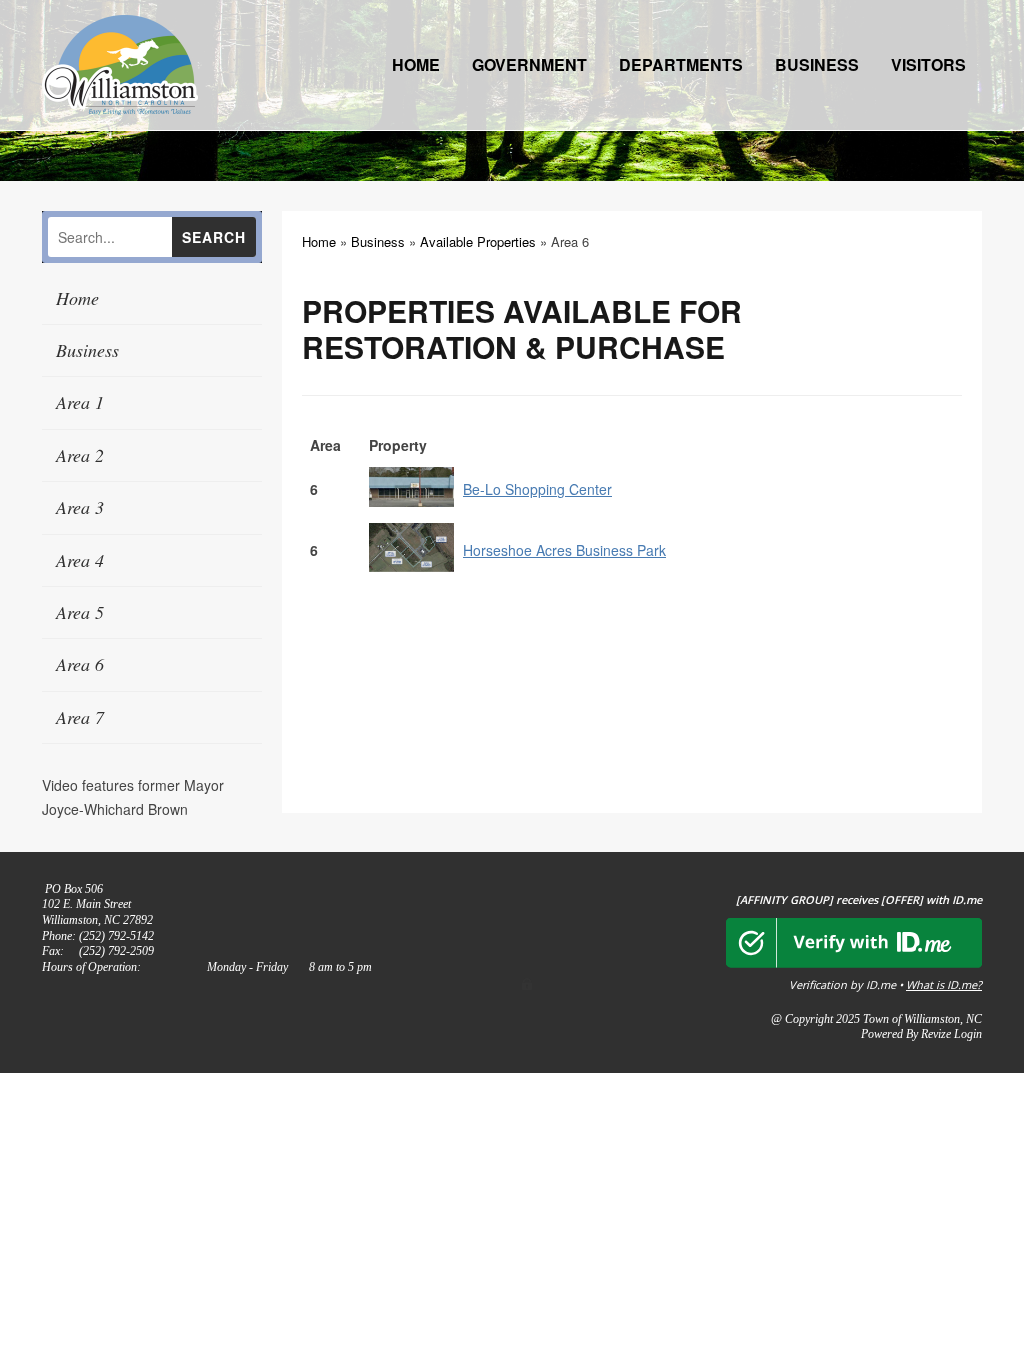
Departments (681, 64)
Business (817, 64)
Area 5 (80, 612)
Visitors (928, 64)
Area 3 (80, 507)
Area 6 (80, 664)
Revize (936, 1034)
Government (529, 64)
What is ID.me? (944, 984)
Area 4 (80, 560)
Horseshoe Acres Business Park (564, 550)
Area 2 (80, 455)
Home (416, 64)
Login (968, 1034)
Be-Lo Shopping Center (537, 489)
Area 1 (80, 402)
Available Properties (478, 241)
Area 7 (80, 717)
